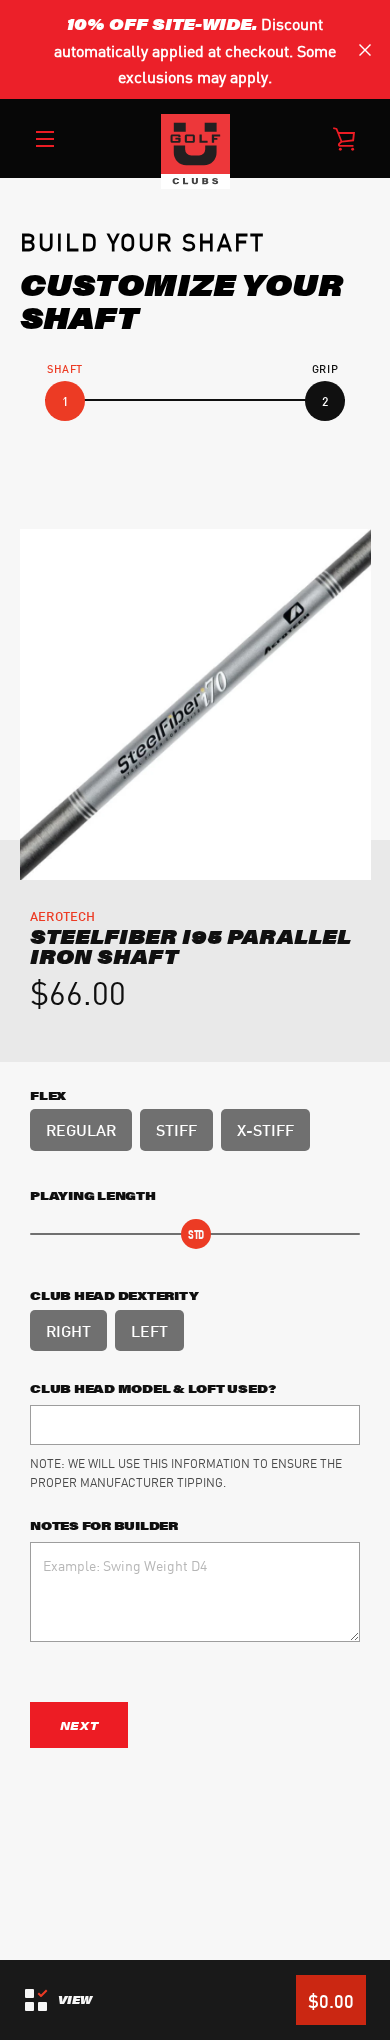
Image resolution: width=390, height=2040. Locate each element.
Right (68, 1329)
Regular (81, 1128)
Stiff (176, 1128)
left (149, 1329)
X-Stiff (265, 1128)
